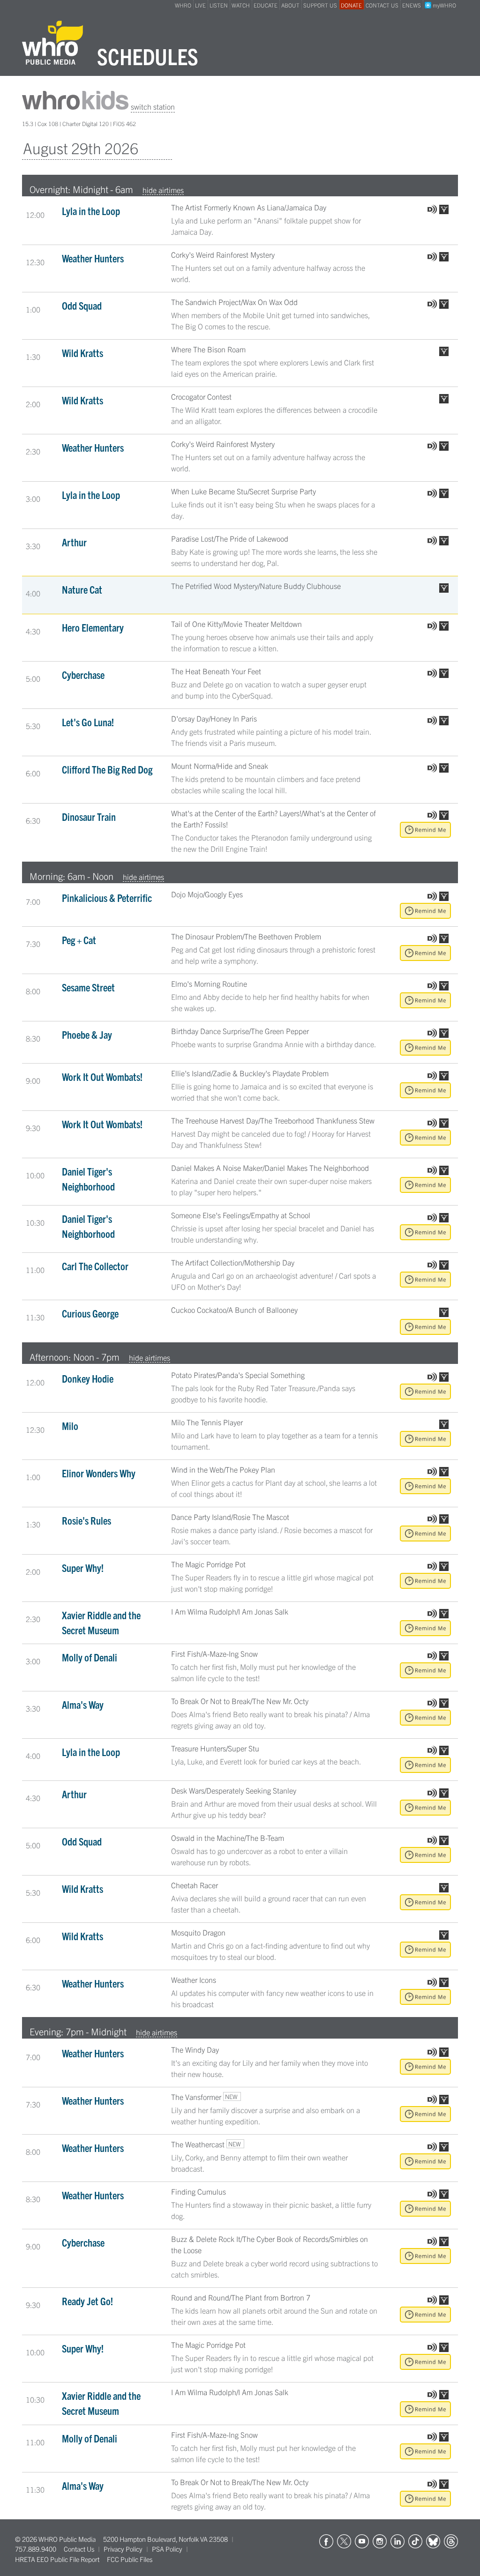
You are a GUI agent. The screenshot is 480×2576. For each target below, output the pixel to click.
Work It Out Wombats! (102, 1076)
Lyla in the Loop (91, 211)
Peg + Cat (79, 940)
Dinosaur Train (89, 816)
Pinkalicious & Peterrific (107, 897)
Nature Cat (82, 589)
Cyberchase (83, 674)
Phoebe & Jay (87, 1034)
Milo (70, 1426)
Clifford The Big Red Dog (107, 769)
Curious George (90, 1313)
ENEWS (412, 5)
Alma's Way (83, 1704)
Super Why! (83, 1567)
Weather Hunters (93, 258)
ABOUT (290, 5)
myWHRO (444, 5)
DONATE (351, 5)
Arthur (74, 542)
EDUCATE (266, 5)
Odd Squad (82, 305)
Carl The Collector (95, 1266)
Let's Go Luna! (88, 722)
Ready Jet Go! (87, 2301)
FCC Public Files (130, 2559)
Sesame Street (88, 987)
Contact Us (79, 2549)
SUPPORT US (320, 5)
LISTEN (219, 5)
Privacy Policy (123, 2549)
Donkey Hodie (88, 1378)
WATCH (241, 5)
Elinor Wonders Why (99, 1473)
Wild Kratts (82, 353)
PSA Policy (167, 2549)
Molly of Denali (90, 1657)
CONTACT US (382, 5)
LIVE (200, 5)
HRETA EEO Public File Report (57, 2559)
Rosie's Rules (86, 1520)
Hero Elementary (93, 627)
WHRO (183, 5)
